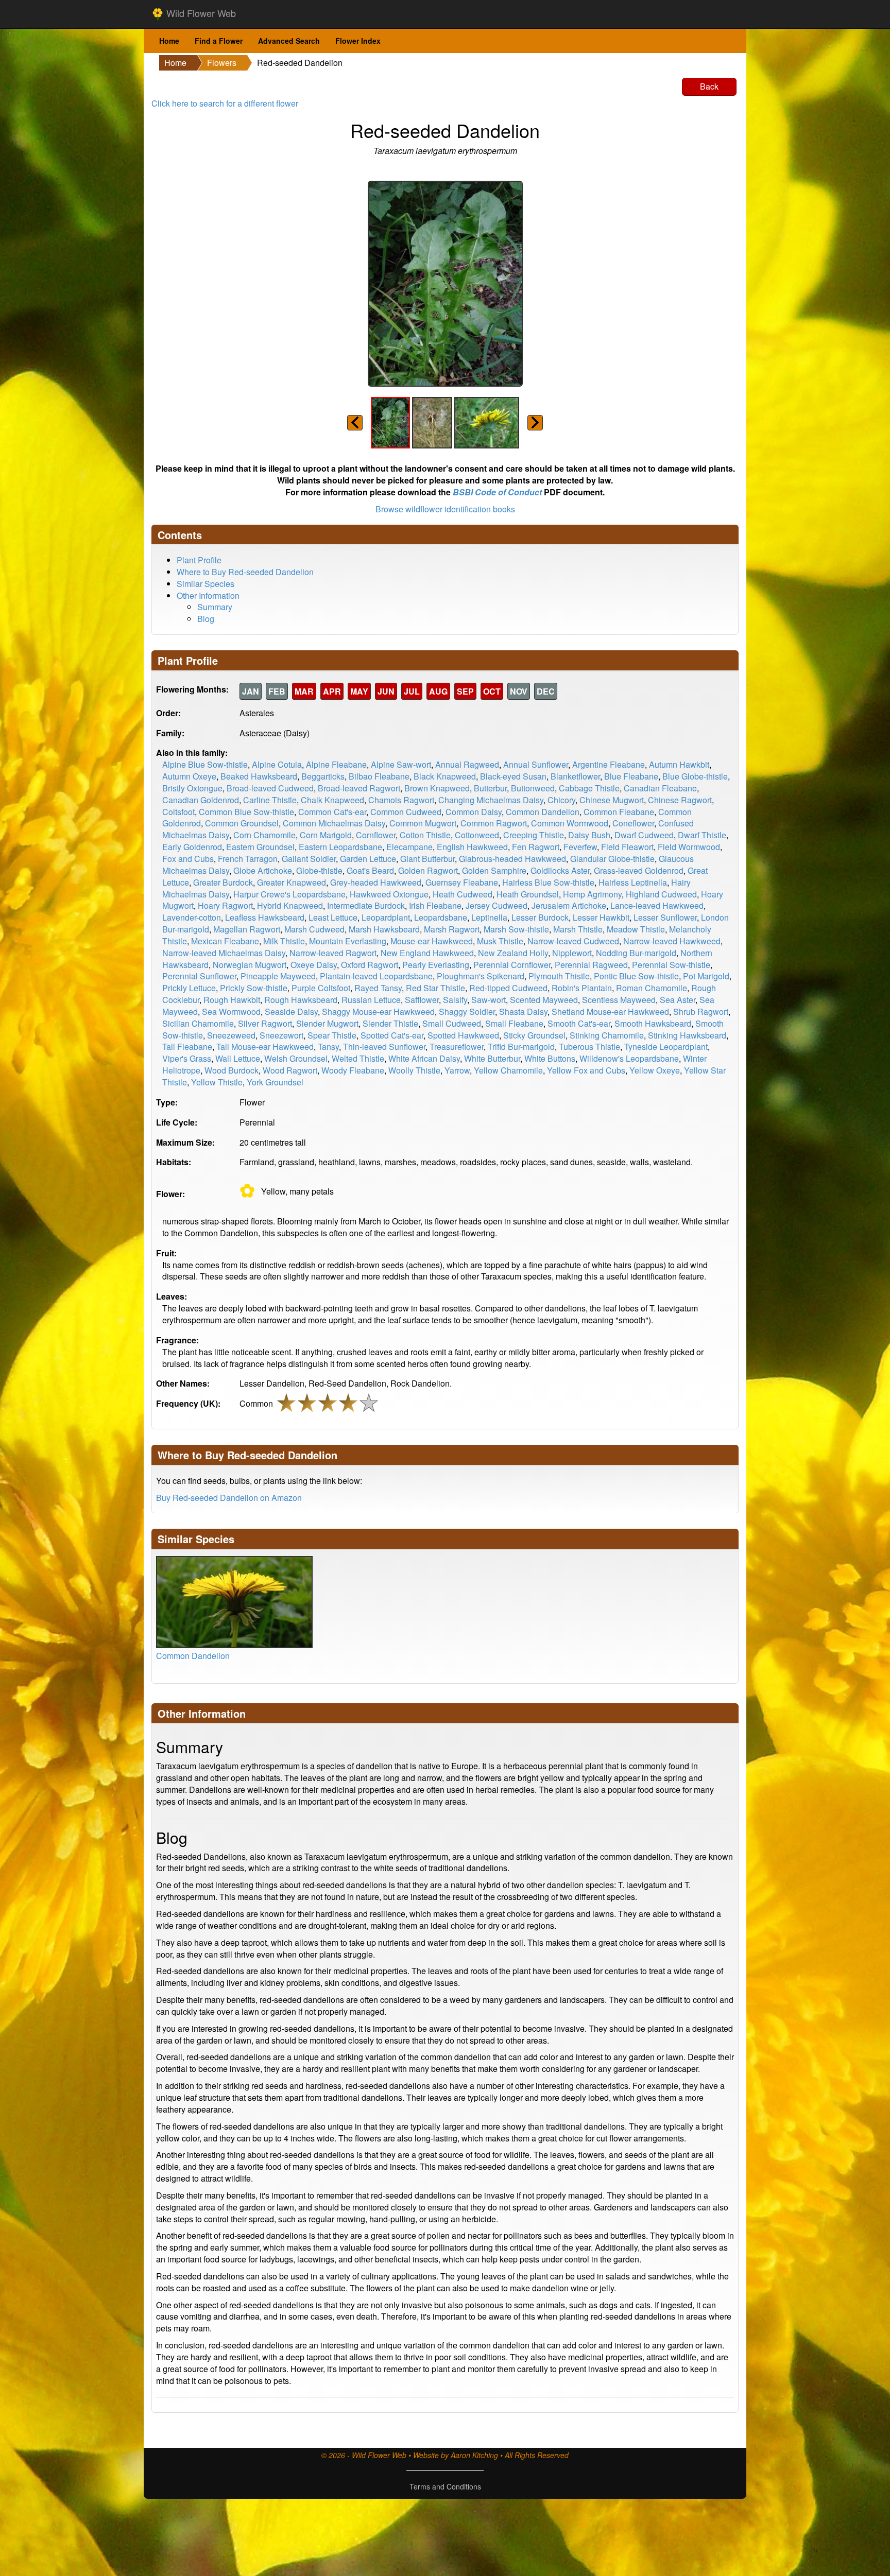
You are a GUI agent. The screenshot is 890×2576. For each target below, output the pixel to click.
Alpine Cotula (277, 764)
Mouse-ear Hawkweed (432, 941)
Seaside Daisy (291, 1012)
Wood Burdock (232, 1070)
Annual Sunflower (536, 764)
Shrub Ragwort (701, 1012)
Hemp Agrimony (592, 894)
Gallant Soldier (309, 859)
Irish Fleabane (435, 905)
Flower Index (358, 41)
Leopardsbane (441, 917)
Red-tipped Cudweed (508, 988)
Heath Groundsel (528, 894)
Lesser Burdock (540, 917)
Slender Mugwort (327, 1023)
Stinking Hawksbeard (687, 1035)
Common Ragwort (494, 823)
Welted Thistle (358, 1058)
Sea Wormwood (231, 1012)
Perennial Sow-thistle (671, 965)
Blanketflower (575, 776)
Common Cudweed (406, 812)
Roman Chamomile (652, 988)
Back (709, 86)
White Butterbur (492, 1058)
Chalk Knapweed (332, 800)
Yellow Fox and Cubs (586, 1070)
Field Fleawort (627, 847)
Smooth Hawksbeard (653, 1023)
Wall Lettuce (238, 1058)
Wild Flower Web (200, 13)
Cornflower (376, 835)
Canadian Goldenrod (201, 800)
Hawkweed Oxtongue (389, 894)
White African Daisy (424, 1058)
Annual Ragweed (467, 764)
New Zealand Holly (513, 953)
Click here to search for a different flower (225, 103)
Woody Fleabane (353, 1070)
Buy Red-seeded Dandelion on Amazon (229, 1498)
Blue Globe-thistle (695, 776)
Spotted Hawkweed (463, 1035)
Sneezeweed (231, 1035)
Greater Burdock (223, 882)
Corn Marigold (326, 835)
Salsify (455, 1000)
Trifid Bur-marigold (521, 1047)
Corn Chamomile (264, 835)
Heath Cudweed (463, 894)
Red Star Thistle (435, 988)
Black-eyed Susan (513, 776)
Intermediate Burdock (366, 905)
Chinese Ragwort (680, 800)
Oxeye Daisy (314, 965)
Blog (206, 619)
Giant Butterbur (427, 859)
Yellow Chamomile (508, 1070)
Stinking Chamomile (607, 1035)
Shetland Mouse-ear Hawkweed (610, 1012)
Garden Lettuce (368, 859)
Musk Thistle (500, 941)
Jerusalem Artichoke (569, 905)
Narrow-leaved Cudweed (573, 941)
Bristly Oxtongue (192, 788)
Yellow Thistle (217, 1082)
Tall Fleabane (187, 1047)
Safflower (422, 1000)
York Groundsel (275, 1082)
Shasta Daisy (523, 1012)
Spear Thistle (332, 1035)
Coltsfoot (178, 812)
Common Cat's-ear (332, 812)
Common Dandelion (543, 812)
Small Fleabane (514, 1023)
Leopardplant (386, 917)
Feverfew (580, 847)
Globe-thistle (319, 870)
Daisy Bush (589, 835)
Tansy (328, 1047)
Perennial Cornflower (512, 965)
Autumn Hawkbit (679, 764)
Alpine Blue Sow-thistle (205, 764)
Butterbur (490, 788)
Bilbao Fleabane (379, 776)
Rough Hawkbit (232, 1000)
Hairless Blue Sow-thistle (548, 882)
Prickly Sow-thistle (254, 988)
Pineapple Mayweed (278, 976)
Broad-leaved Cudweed (270, 788)
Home (169, 41)
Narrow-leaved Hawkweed (672, 941)
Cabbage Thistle (589, 788)
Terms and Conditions (445, 2486)
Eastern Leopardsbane (340, 847)
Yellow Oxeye (655, 1070)
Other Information (208, 595)
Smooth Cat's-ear (579, 1023)
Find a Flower (219, 41)
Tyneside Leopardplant (666, 1047)
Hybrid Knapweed (290, 905)
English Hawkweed (472, 847)
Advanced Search (289, 41)
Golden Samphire (494, 870)
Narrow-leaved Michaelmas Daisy (224, 953)
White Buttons (550, 1058)
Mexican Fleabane (225, 941)
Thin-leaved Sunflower (384, 1047)
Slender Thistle (390, 1023)
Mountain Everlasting (348, 941)
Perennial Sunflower (199, 976)
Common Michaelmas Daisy (334, 823)
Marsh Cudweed (314, 929)
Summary (215, 607)
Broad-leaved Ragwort (359, 788)
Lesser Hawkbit (601, 917)
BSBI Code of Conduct (497, 492)
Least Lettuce (333, 917)
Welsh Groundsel (296, 1058)
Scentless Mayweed (619, 1000)
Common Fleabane (619, 812)
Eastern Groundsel (260, 847)
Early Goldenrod (192, 847)
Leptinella (489, 917)
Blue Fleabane (631, 776)
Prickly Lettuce (189, 988)
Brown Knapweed (437, 788)
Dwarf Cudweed (644, 835)
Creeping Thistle (534, 835)
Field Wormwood (689, 847)
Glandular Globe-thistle (612, 859)
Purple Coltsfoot (321, 988)
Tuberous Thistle (589, 1047)
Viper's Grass (187, 1058)
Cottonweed (477, 835)
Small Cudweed (452, 1023)
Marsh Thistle (578, 929)
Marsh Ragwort (452, 929)
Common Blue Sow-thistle (246, 812)
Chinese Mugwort (612, 800)
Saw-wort (489, 1000)
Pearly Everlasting (436, 965)
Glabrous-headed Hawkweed (512, 859)
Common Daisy (474, 812)
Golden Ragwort (428, 870)
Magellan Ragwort (247, 929)
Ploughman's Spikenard (481, 976)
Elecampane (409, 847)
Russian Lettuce (371, 1000)
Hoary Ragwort (225, 905)
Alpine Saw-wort (401, 764)
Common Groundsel (242, 823)
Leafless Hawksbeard (265, 917)
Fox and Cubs (188, 859)
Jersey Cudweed (497, 905)
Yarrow (457, 1070)
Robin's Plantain (582, 988)
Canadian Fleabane (660, 788)
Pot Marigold (706, 976)
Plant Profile (199, 560)
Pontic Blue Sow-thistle (636, 976)
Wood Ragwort (290, 1070)
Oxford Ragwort (370, 965)
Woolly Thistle (414, 1070)
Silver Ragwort (265, 1023)
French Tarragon (248, 859)
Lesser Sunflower (665, 917)
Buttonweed (533, 788)
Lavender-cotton (192, 917)
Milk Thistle (284, 941)
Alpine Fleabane (336, 764)
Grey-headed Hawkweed (376, 882)
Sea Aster (678, 1000)
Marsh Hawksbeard (384, 929)
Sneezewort (281, 1035)
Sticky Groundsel (534, 1035)
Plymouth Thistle (559, 976)
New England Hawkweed (427, 953)
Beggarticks (323, 776)
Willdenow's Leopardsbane (629, 1058)
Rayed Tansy (378, 988)
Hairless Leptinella (633, 882)
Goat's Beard (370, 870)
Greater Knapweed (292, 882)
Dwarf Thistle (702, 835)
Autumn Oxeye (189, 776)
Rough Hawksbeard (301, 1000)
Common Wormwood (570, 823)
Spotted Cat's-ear (392, 1035)
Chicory (561, 800)
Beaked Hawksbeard (259, 776)
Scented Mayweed (544, 1000)
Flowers (222, 63)
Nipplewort (572, 953)
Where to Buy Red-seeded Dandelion (245, 572)
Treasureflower (457, 1047)
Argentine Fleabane (609, 764)
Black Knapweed (445, 776)
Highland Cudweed (661, 894)
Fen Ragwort (536, 847)
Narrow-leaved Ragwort (333, 953)
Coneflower (633, 823)
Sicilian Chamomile (198, 1023)
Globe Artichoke (263, 870)
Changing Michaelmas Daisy (491, 800)
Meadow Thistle (636, 929)
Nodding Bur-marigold (636, 953)
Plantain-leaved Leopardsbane (376, 976)
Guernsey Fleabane (462, 882)
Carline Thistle (270, 800)
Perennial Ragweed (591, 965)
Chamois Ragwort (401, 800)
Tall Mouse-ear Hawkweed (265, 1047)
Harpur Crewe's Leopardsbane (289, 894)
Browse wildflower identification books (445, 509)
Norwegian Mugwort (250, 965)
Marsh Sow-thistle (516, 929)
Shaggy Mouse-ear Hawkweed (378, 1012)
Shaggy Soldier (467, 1012)
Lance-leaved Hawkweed (657, 905)
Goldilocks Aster (560, 870)
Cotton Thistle (425, 835)
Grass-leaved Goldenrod (639, 870)
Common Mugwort (423, 823)
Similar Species (206, 584)
